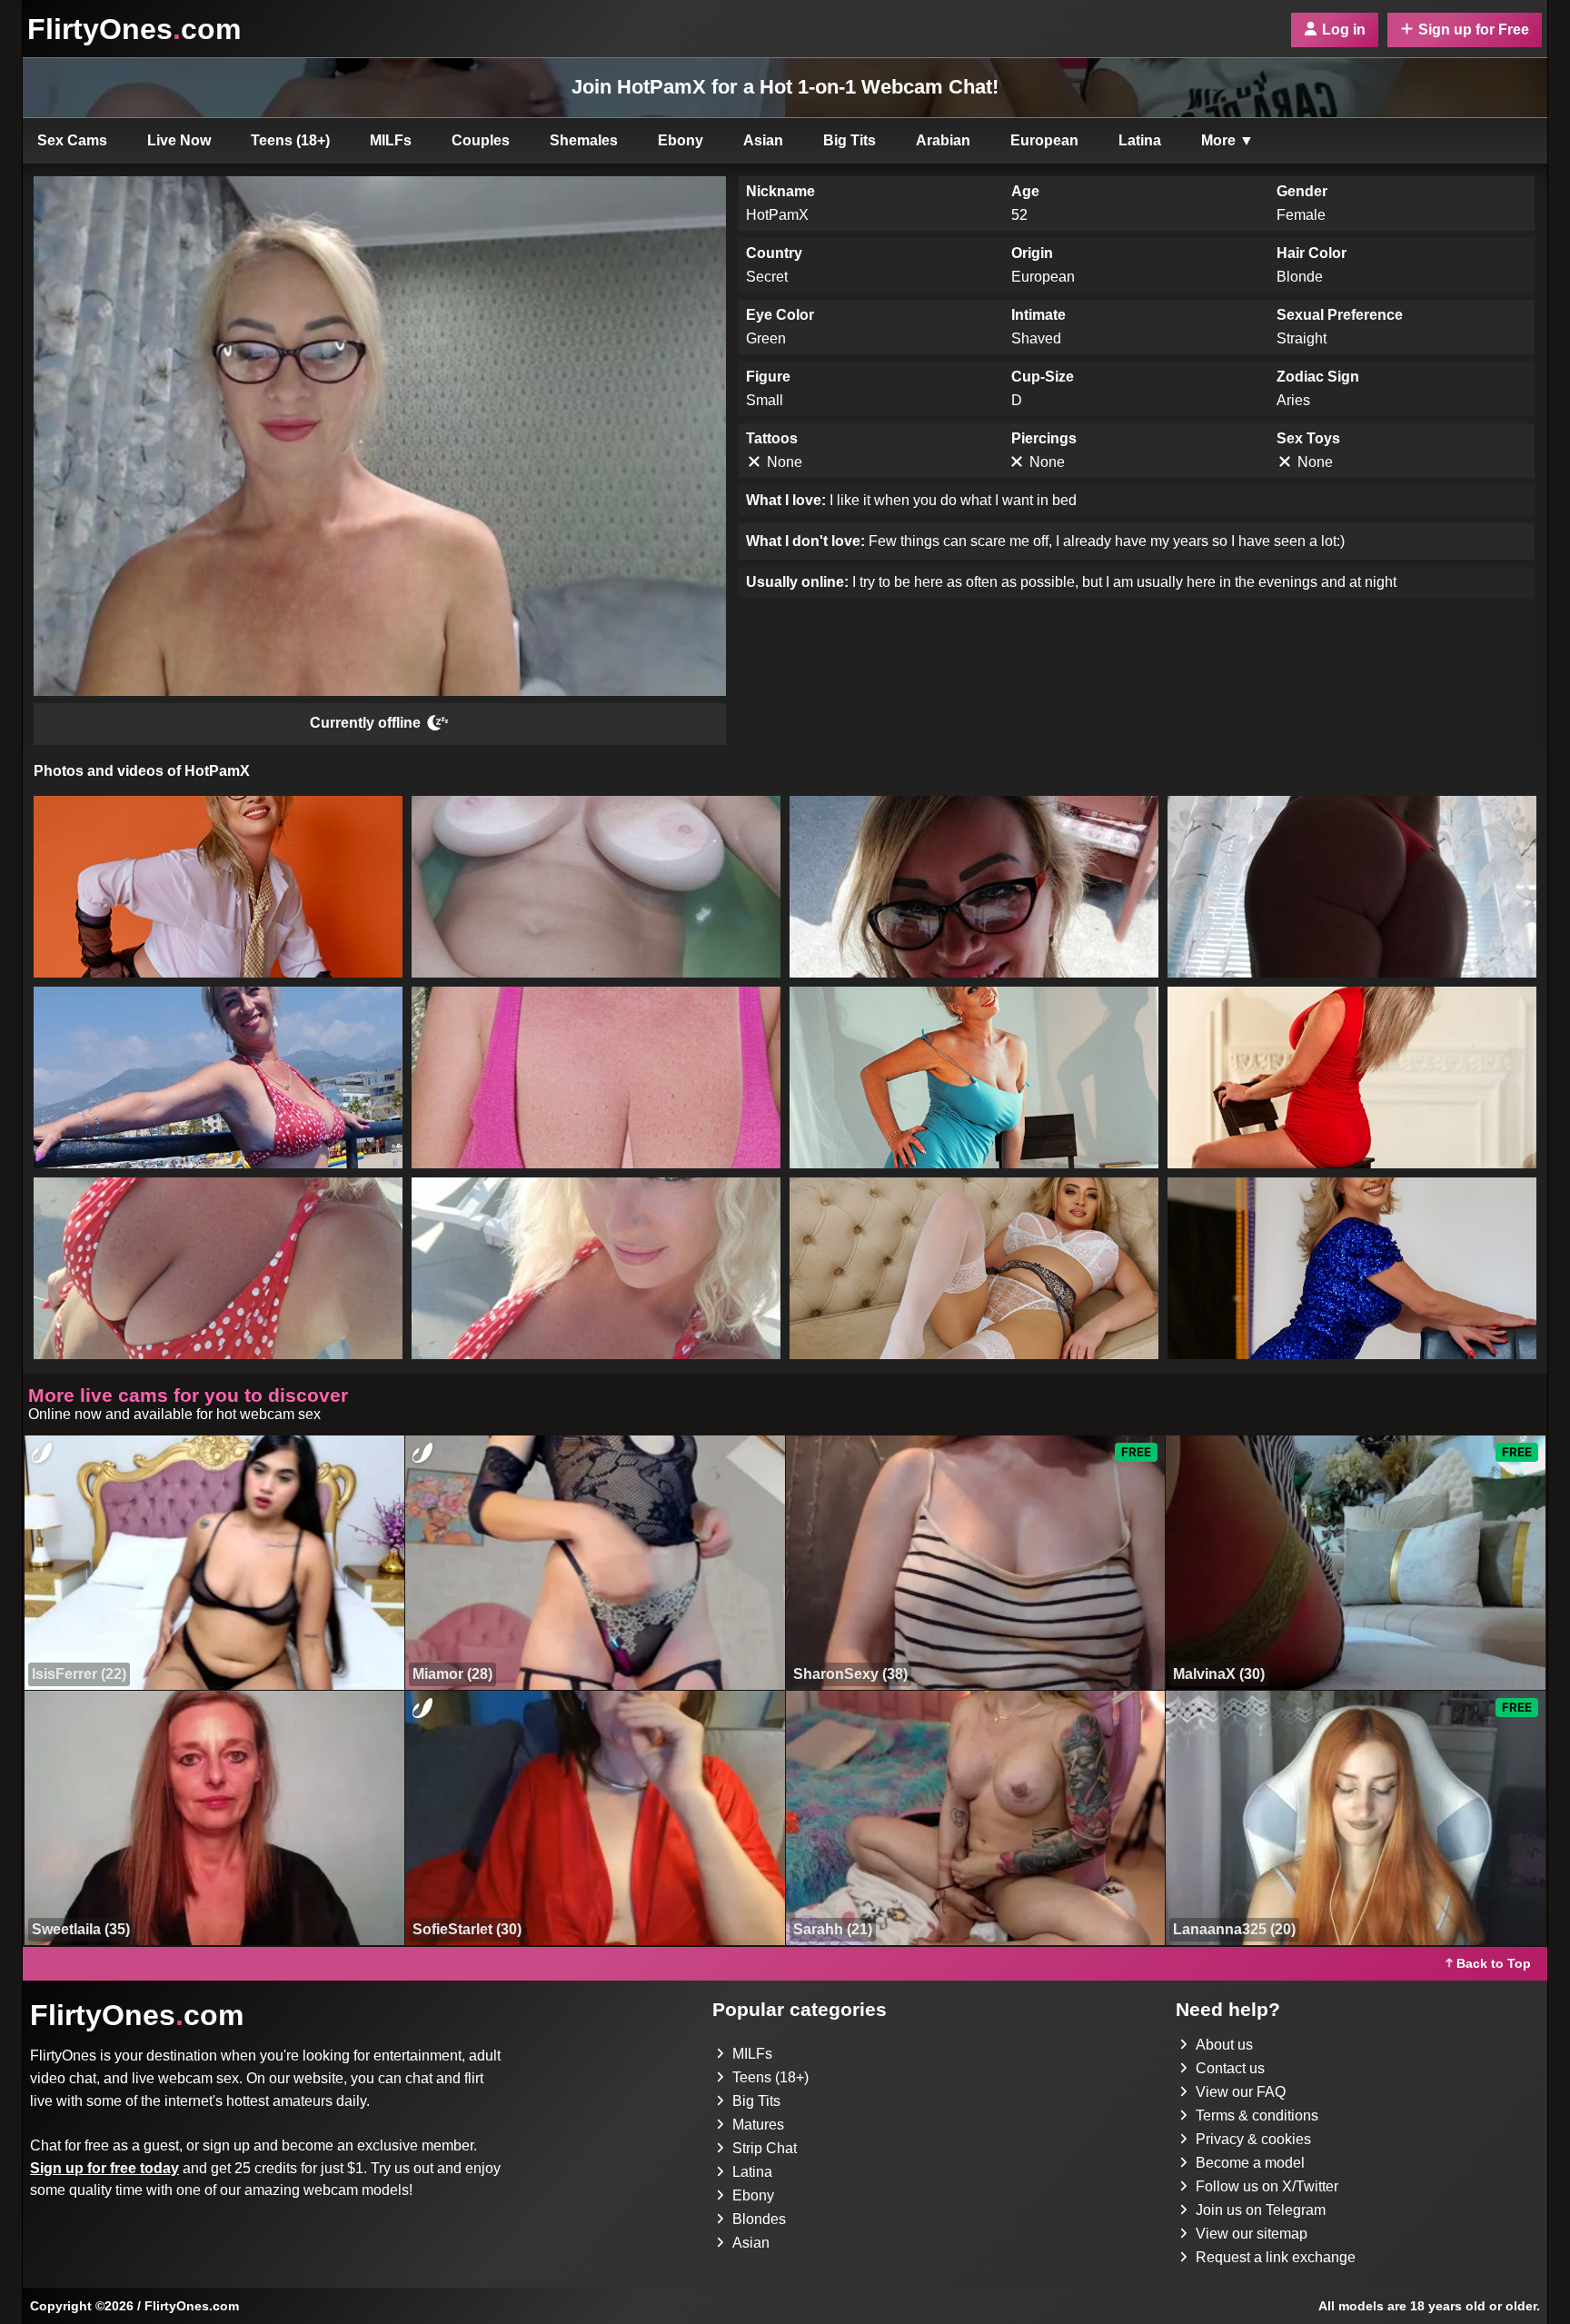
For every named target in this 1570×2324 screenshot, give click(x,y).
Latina (1140, 140)
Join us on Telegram (1261, 2210)
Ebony (681, 140)
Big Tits (850, 140)
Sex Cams (72, 140)
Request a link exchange (1276, 2257)
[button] (218, 887)
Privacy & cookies (1253, 2139)
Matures (758, 2125)
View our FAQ (1241, 2092)
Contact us (1230, 2068)
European (1044, 140)
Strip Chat (765, 2148)
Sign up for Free (1474, 30)
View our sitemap (1252, 2234)
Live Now (179, 140)
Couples (481, 140)
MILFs (391, 140)
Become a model (1250, 2163)
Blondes (759, 2219)
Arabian (943, 140)
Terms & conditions (1257, 2115)
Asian (763, 140)
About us (1224, 2045)
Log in (1344, 30)
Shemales (584, 140)
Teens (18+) (290, 140)
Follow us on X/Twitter (1267, 2186)
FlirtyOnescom (134, 29)
